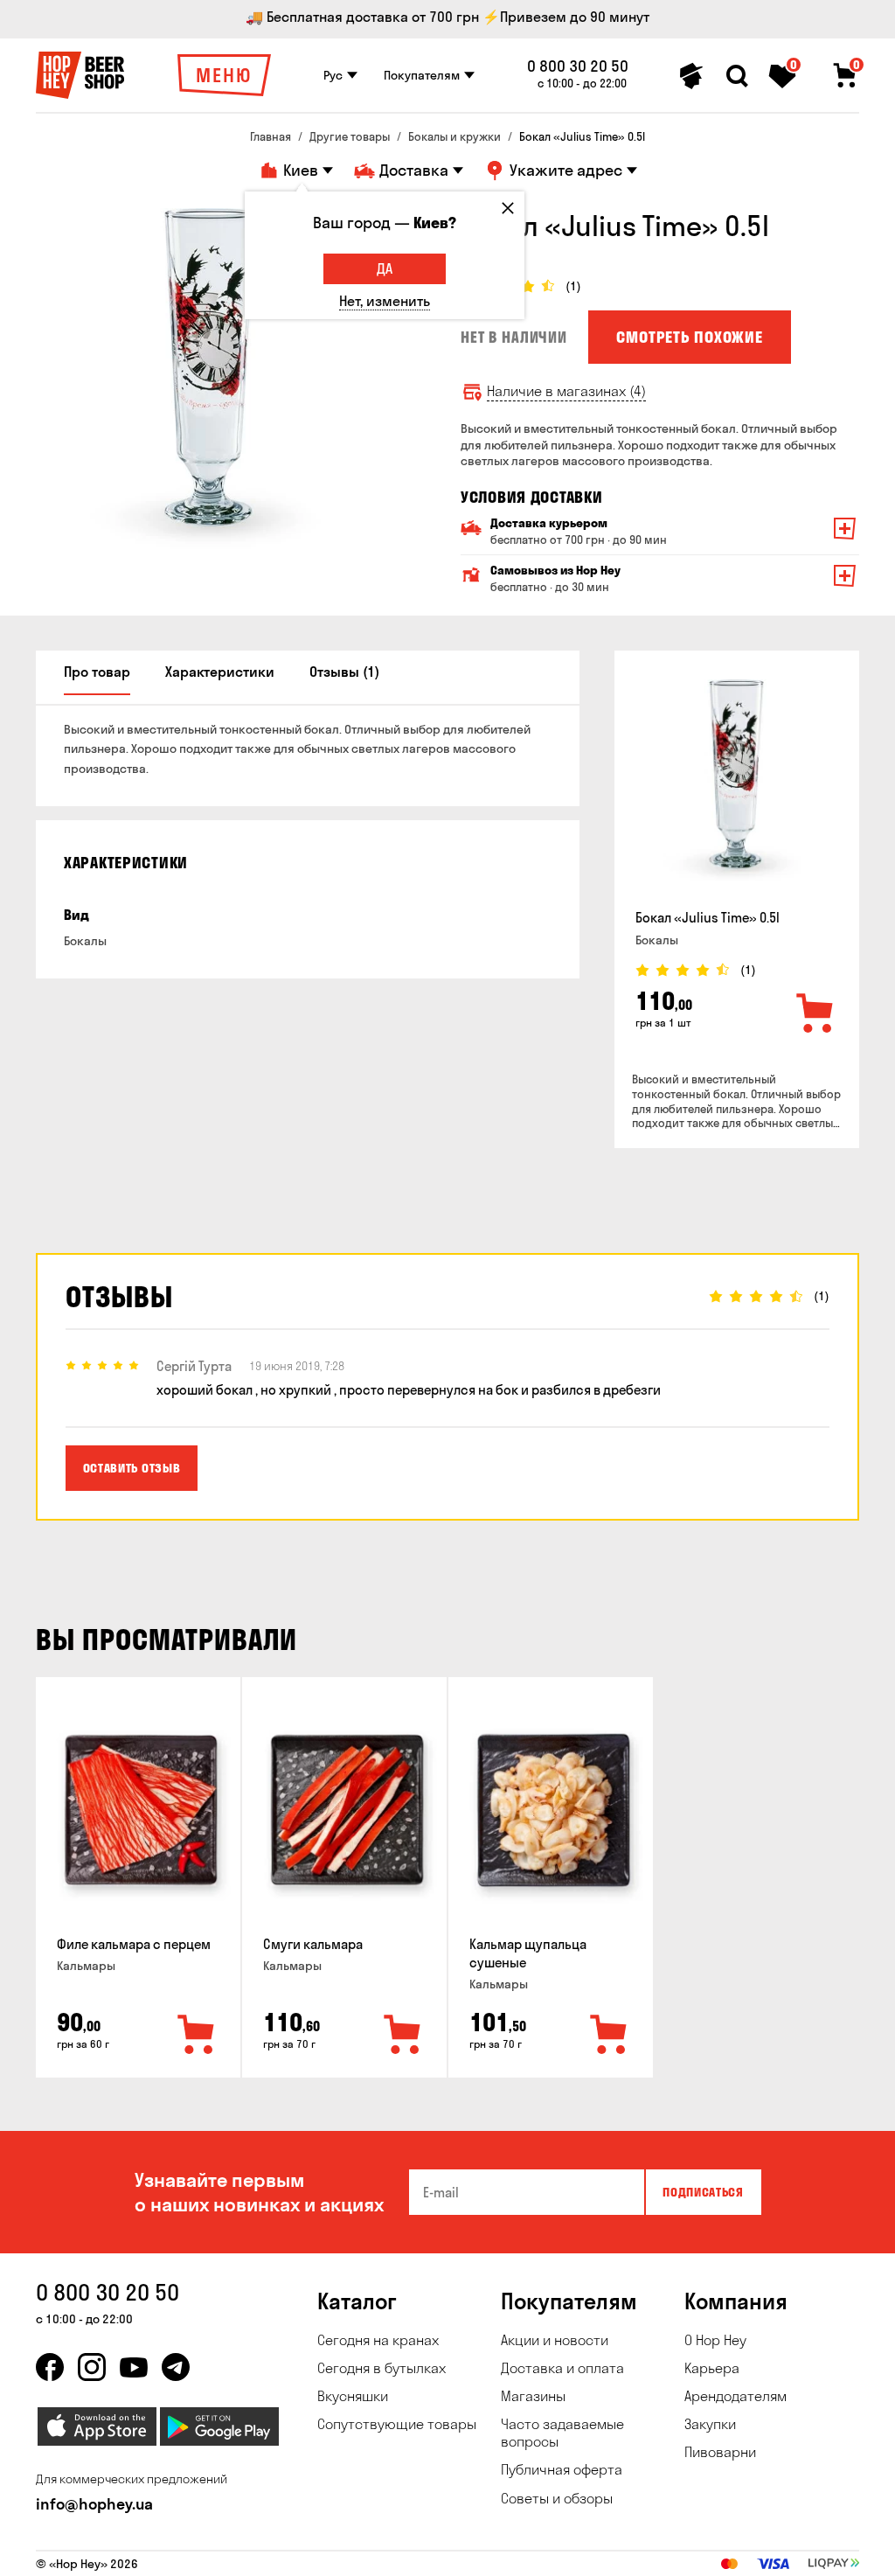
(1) (573, 286)
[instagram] (92, 2367)
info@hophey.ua (94, 2504)
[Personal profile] (691, 76)
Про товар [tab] (97, 672)
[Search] (737, 76)
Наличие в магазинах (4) (566, 391)
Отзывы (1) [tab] (344, 672)
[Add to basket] (815, 1014)
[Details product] (737, 783)
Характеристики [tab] (220, 672)
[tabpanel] (211, 383)
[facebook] (50, 2367)
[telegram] (176, 2367)
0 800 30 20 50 (578, 66)
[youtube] (134, 2367)
